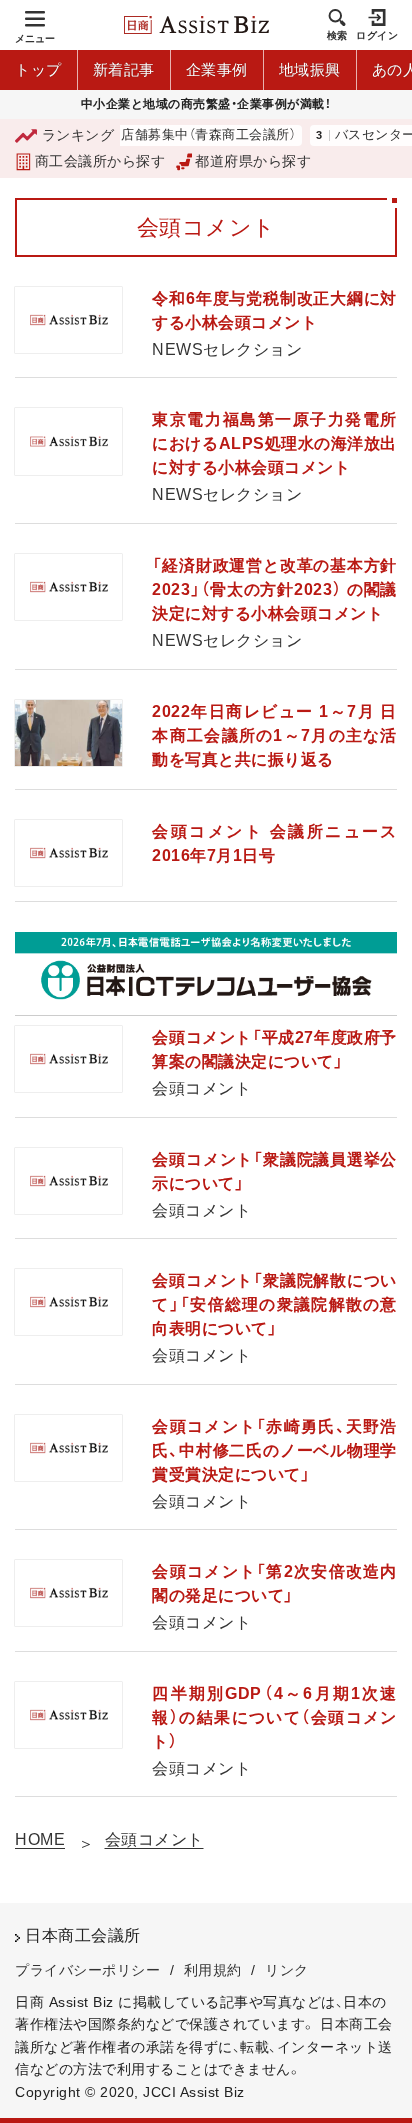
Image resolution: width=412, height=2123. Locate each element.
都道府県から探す (253, 161)
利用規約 (213, 1970)
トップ (38, 69)
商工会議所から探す (100, 161)
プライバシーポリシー (87, 1970)
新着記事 (124, 69)
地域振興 (310, 69)
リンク (287, 1970)
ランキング (78, 135)
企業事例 (217, 69)
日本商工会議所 (83, 1935)
